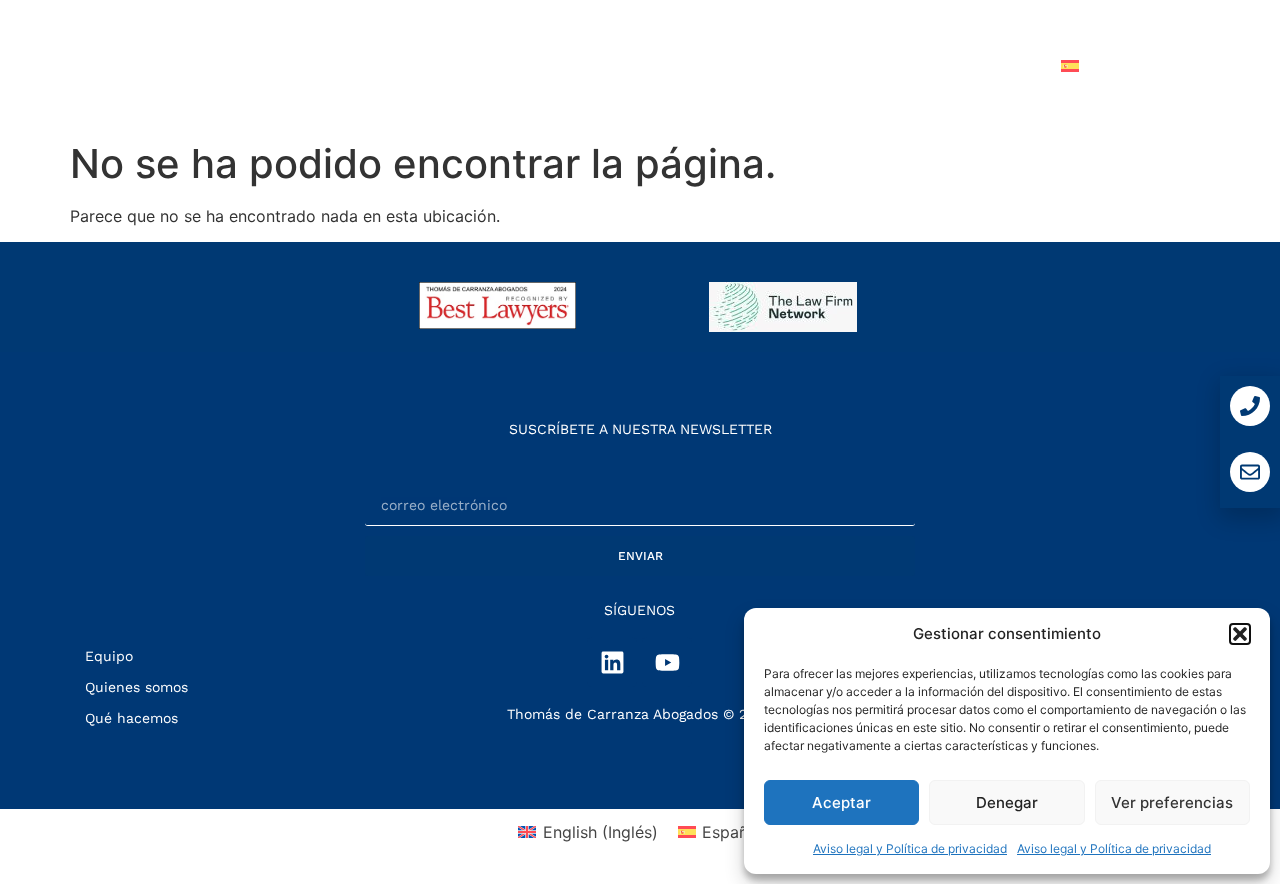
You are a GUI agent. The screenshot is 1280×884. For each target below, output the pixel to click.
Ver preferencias (1172, 802)
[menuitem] (1117, 66)
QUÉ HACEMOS (618, 65)
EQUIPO (747, 65)
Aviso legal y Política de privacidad (910, 848)
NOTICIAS (855, 65)
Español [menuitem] (732, 832)
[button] (1240, 634)
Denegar (1007, 802)
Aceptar (841, 802)
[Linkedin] (612, 662)
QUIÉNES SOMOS (452, 65)
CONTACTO (977, 65)
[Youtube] (667, 662)
